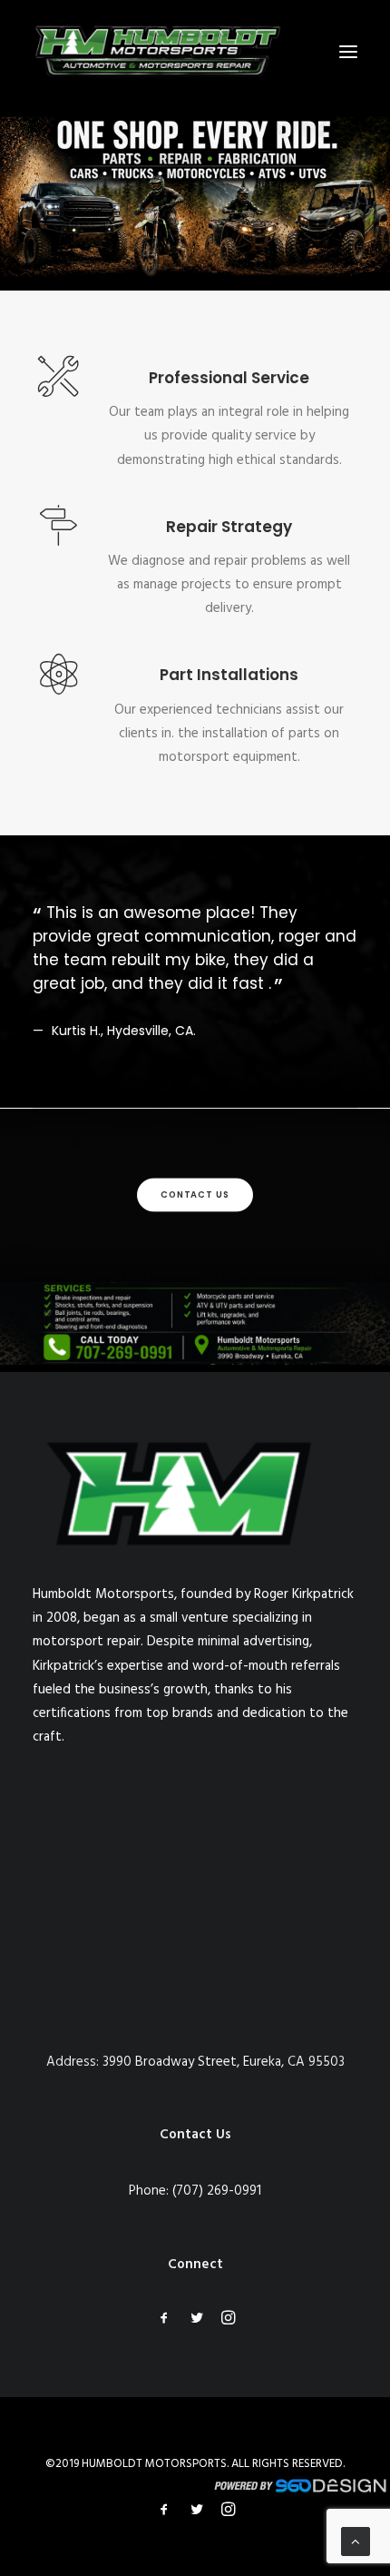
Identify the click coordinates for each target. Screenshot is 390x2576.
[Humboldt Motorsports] (158, 52)
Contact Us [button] (195, 1195)
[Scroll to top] (356, 2541)
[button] (348, 52)
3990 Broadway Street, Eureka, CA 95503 (224, 2062)
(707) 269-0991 (217, 2191)
